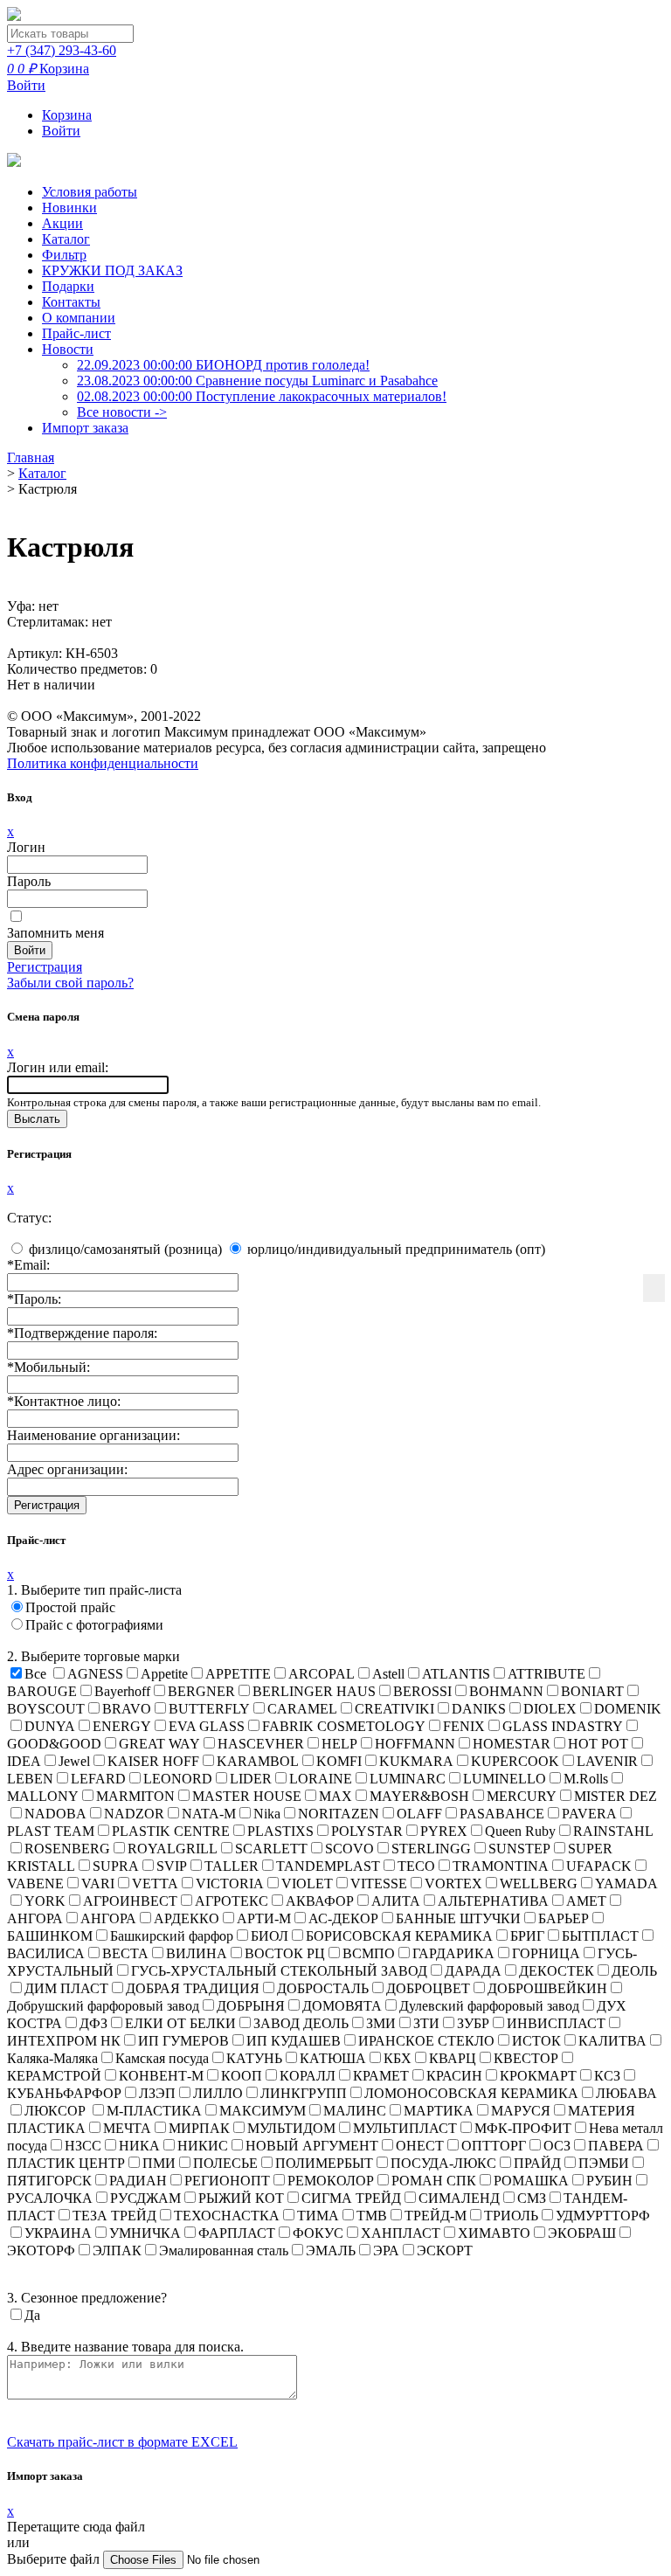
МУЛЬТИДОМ (291, 2128)
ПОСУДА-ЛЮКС (443, 2163)
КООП (242, 2076)
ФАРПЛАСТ (237, 2233)
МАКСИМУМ (263, 2111)
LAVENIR (607, 1761)
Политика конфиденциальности (103, 763)
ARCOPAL (322, 1674)
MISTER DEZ (616, 1796)
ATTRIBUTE (546, 1674)
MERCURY (522, 1796)
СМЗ (532, 2198)
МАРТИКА (439, 2111)
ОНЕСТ (420, 2146)
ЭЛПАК (117, 2251)
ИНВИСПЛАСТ (556, 2023)
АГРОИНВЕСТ (130, 1901)
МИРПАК (199, 2128)
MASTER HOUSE (247, 1796)
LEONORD (178, 1779)
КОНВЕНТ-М (161, 2076)
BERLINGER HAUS (314, 1691)
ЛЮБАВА (626, 2093)
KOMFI (339, 1761)
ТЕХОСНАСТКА (227, 2216)
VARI (98, 1884)
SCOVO (349, 1849)
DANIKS (479, 1709)
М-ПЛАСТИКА (154, 2111)
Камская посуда (162, 2058)
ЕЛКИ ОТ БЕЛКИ (180, 2023)
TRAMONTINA (501, 1866)
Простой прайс (70, 1607)
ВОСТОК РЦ (285, 1953)
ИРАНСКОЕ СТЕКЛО (426, 2041)
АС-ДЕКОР (343, 1918)
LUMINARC (408, 1779)
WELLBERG (539, 1884)
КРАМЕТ (381, 2076)
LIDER (251, 1779)
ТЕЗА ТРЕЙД (114, 2216)
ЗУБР (473, 2023)
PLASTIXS (280, 1831)
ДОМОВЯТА (342, 2006)
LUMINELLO (505, 1779)
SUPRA (116, 1866)
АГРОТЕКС (232, 1901)
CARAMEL (302, 1709)
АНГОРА (108, 1918)
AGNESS (95, 1674)
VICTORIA (230, 1884)
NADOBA (55, 1814)
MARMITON (135, 1796)
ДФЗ (93, 2023)
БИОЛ (270, 1936)
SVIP (172, 1866)
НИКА (139, 2146)
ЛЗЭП (157, 2093)
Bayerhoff (122, 1691)
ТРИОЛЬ (511, 2216)
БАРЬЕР (564, 1918)
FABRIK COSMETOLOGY (344, 1726)
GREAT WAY (159, 1744)
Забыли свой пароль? (70, 983)
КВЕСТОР (526, 2058)
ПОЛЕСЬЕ (225, 2163)
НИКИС (203, 2146)
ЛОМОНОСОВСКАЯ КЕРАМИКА (471, 2093)
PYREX (444, 1831)
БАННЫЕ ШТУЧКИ (458, 1918)
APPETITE (238, 1674)
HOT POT (598, 1744)
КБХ (398, 2058)
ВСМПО (369, 1953)
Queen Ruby (520, 1831)
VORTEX (453, 1884)
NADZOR (134, 1814)
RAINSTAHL (613, 1831)
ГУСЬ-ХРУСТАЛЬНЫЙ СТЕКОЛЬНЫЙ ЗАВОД (279, 1971)
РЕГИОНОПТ (227, 2181)
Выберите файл (55, 2559)
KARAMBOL (258, 1761)
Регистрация (45, 967)
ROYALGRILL (173, 1849)
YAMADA (626, 1884)
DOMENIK (628, 1709)
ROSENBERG (67, 1849)
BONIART (592, 1691)
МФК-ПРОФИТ (523, 2128)
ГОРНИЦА (546, 1953)
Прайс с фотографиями (94, 1625)
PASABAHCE (502, 1814)
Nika (267, 1814)
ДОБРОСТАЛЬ (323, 1988)
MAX (335, 1796)
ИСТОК (536, 2041)
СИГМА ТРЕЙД (351, 2198)
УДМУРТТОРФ (603, 2216)
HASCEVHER (261, 1744)
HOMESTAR (512, 1744)
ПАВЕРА (616, 2146)
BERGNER (201, 1691)
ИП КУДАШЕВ (294, 2041)
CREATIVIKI (394, 1709)
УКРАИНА (58, 2233)
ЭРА (386, 2251)
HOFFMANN (415, 1744)
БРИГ (527, 1936)
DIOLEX (550, 1709)
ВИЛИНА (197, 1953)
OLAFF (419, 1814)
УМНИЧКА (145, 2233)
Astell (388, 1674)
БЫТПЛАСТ (600, 1936)
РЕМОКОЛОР (331, 2181)
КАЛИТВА (612, 2041)
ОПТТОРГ (494, 2146)
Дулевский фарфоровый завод (489, 2006)
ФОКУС (318, 2233)
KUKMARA (416, 1761)
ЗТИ (426, 2023)
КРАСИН (454, 2076)
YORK (45, 1901)
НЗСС (83, 2146)
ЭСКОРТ (445, 2251)
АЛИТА (396, 1901)
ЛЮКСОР (57, 2111)
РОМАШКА (531, 2181)
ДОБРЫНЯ (251, 2006)
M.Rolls (586, 1779)
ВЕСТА (125, 1953)
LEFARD (98, 1779)
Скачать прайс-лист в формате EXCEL (122, 2442)
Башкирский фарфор (172, 1936)
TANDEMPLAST (328, 1866)
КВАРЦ (453, 2058)
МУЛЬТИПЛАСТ (405, 2128)
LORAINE (321, 1779)
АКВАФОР (320, 1901)
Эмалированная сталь (224, 2251)
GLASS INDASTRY (563, 1726)
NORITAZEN (339, 1814)
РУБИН (609, 2181)
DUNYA (50, 1726)
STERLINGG (431, 1849)
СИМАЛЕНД (459, 2198)
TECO (416, 1866)
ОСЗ (557, 2146)
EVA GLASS (207, 1726)
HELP (339, 1744)
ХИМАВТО (494, 2233)
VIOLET (307, 1884)
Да (32, 2315)
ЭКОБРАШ (582, 2233)
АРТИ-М (264, 1918)
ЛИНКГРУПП (304, 2093)
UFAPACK (599, 1866)
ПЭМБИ (604, 2163)
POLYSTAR (367, 1831)
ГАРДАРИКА (453, 1953)
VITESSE (379, 1884)
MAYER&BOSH (419, 1796)
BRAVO (127, 1709)
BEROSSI (422, 1691)
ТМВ (372, 2216)
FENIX (464, 1726)
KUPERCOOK (515, 1761)
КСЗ (607, 2076)
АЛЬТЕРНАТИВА (493, 1901)
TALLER (232, 1866)
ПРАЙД (537, 2163)
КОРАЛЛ (308, 2076)
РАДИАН (138, 2181)
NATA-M (209, 1814)
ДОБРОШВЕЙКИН (547, 1988)
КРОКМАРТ (538, 2076)
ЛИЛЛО (218, 2093)
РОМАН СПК (434, 2181)
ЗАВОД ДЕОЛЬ (301, 2023)
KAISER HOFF (153, 1761)
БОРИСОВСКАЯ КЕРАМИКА (399, 1936)
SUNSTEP (519, 1849)
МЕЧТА (127, 2128)
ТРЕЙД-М (436, 2216)
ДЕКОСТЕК (557, 1971)
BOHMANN (506, 1691)
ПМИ (159, 2163)
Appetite (164, 1674)
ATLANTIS (456, 1674)
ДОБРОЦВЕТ (428, 1988)
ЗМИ (381, 2023)
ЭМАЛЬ (331, 2251)
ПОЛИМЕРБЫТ (324, 2163)
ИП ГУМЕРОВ (183, 2041)
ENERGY (122, 1726)
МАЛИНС (355, 2111)
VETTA (155, 1884)
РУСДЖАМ (145, 2198)
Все (35, 1674)
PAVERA (589, 1814)
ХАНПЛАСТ (401, 2233)
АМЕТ (586, 1901)
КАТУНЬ (254, 2058)
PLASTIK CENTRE (171, 1831)
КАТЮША (333, 2058)
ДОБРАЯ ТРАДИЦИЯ (193, 1988)
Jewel (74, 1761)
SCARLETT (271, 1849)
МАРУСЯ (521, 2111)
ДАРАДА (473, 1971)
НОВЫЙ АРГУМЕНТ (312, 2146)
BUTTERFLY (209, 1709)
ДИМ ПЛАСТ (66, 1988)
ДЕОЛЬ (634, 1971)
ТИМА (318, 2216)
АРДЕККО (187, 1918)
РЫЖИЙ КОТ (241, 2198)
